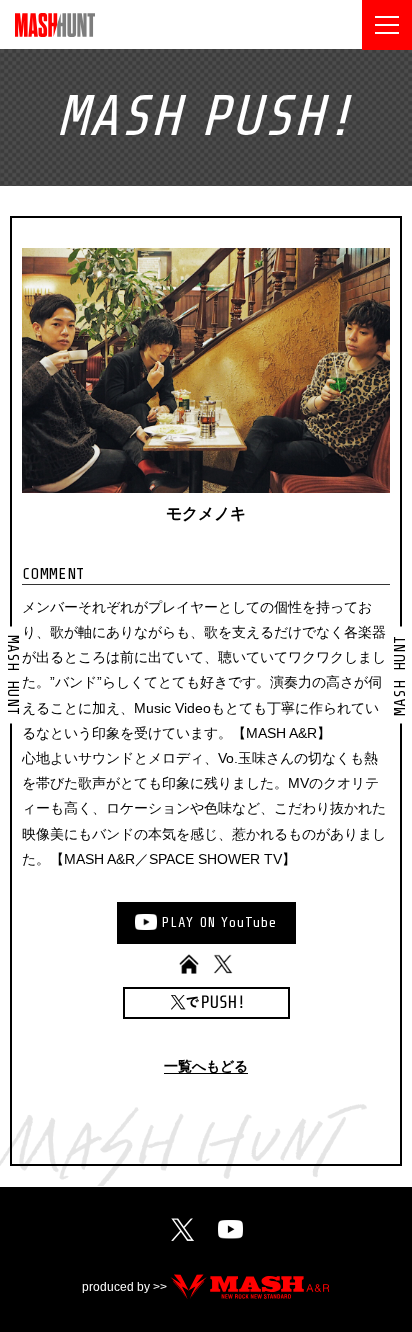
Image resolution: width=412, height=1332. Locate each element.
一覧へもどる (206, 1066)
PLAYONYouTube (219, 922)
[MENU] (387, 25)
